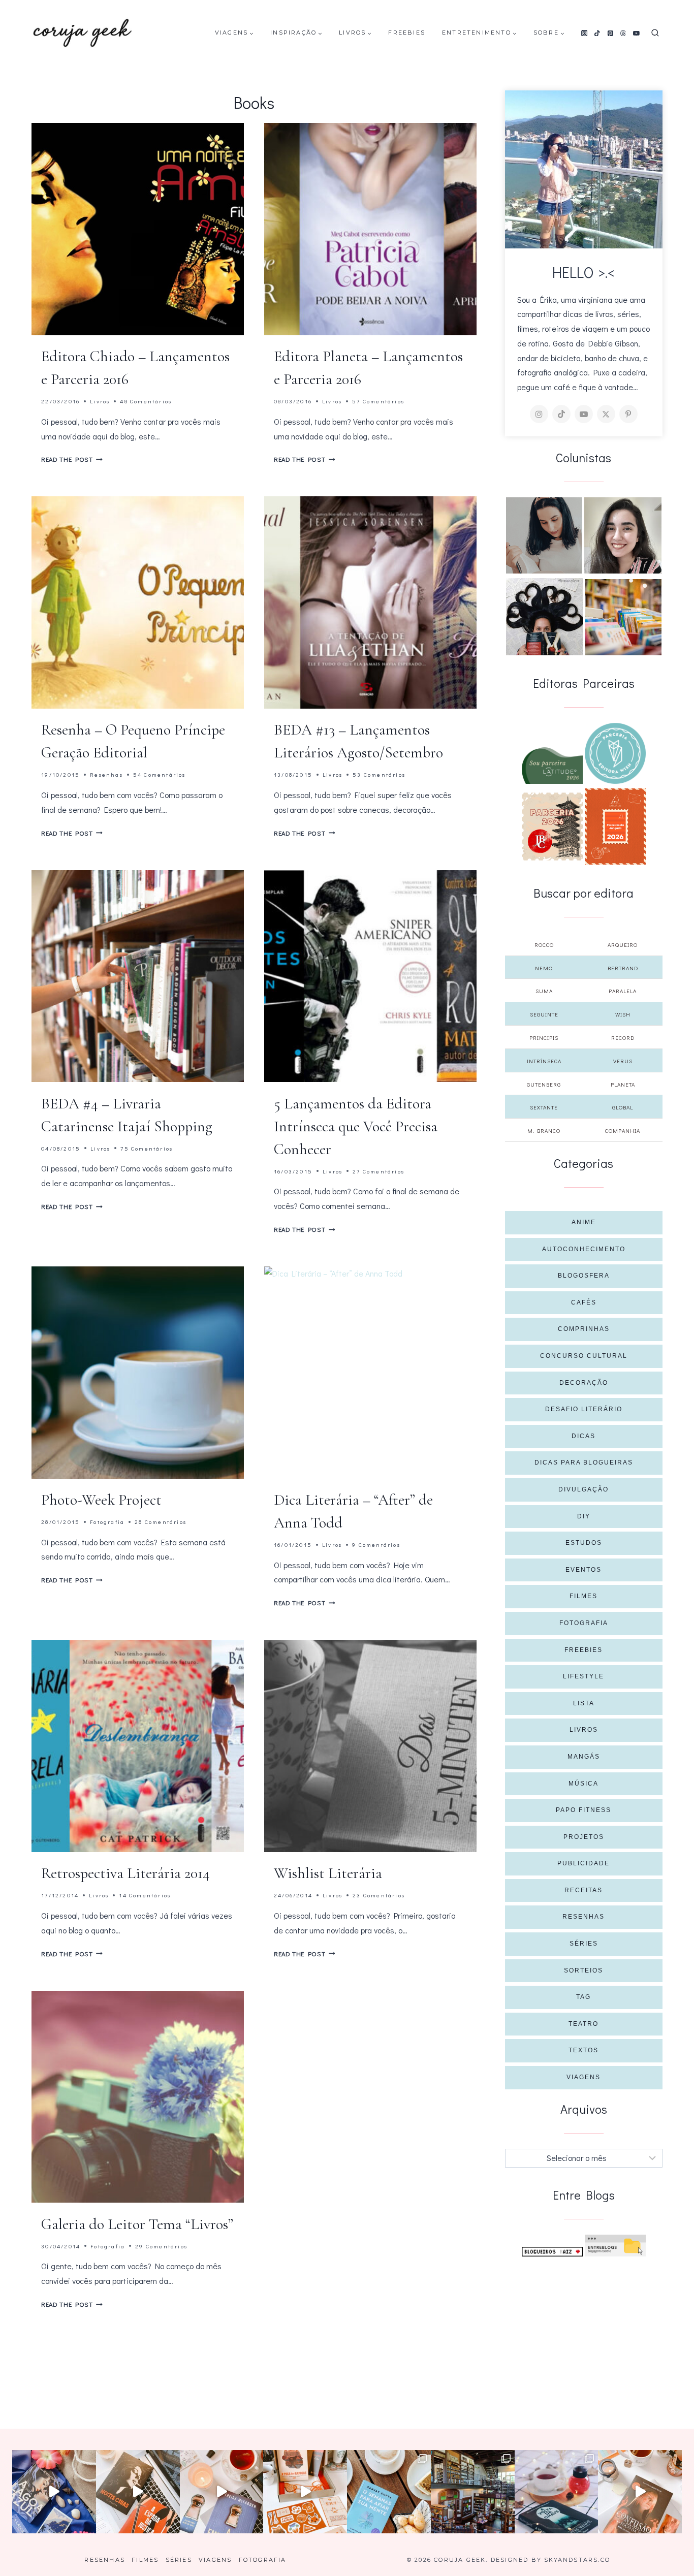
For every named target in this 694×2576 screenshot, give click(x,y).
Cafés (584, 1302)
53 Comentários (379, 774)
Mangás (584, 1757)
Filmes (583, 1596)
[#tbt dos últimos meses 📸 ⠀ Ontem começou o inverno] (473, 2492)
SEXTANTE (544, 1107)
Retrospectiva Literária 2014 (125, 1873)
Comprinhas (584, 1329)
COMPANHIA (623, 1131)
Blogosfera (584, 1276)
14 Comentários (145, 1895)
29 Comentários (161, 2246)
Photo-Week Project (101, 1500)
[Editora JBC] (552, 826)
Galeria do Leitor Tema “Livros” (137, 2224)
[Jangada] (615, 826)
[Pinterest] (610, 33)
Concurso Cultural (584, 1356)
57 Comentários (378, 401)
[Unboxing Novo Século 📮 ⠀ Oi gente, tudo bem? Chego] (640, 2492)
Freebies (407, 33)
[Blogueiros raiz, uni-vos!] (552, 2252)
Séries (584, 1944)
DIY (584, 1516)
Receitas (583, 1890)
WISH (623, 1014)
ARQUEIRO (623, 945)
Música (583, 1784)
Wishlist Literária (328, 1873)
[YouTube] (637, 33)
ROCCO (544, 945)
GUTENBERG (544, 1084)
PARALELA (623, 991)
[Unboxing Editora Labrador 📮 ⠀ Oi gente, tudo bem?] (138, 2492)
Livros (100, 401)
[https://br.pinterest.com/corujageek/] (628, 414)
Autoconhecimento (584, 1249)
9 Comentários (376, 1545)
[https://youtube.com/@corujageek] (584, 414)
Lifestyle (583, 1676)
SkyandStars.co (577, 2560)
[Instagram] (584, 33)
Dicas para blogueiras (584, 1462)
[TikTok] (597, 33)
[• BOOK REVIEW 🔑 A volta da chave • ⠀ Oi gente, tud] (557, 2492)
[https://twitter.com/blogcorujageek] (606, 414)
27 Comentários (378, 1171)
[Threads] (623, 33)
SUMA (544, 991)
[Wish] (615, 753)
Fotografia (107, 1522)
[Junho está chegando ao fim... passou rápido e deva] (389, 2492)
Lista (584, 1703)
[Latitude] (552, 766)
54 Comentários (160, 774)
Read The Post (72, 459)
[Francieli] (545, 617)
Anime (584, 1222)
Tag (583, 1997)
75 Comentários (147, 1148)
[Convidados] (623, 617)
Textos (583, 2050)
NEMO (544, 968)
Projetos (584, 1837)
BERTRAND (623, 968)
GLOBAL (623, 1107)
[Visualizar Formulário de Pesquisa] (655, 33)
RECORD (623, 1038)
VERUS (623, 1061)
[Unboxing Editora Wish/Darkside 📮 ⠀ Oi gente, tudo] (54, 2492)
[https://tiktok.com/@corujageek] (561, 414)
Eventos (583, 1570)
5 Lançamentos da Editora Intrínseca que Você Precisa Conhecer (356, 1126)
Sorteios (583, 1970)
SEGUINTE (544, 1014)
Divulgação (583, 1489)
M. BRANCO (544, 1131)
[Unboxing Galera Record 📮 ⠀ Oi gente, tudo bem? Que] (305, 2492)
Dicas (583, 1436)
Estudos (584, 1543)
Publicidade (583, 1863)
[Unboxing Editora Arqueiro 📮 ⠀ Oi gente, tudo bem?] (222, 2492)
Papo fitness (583, 1810)
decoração (584, 1383)
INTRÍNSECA (544, 1061)
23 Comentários (379, 1895)
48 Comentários (146, 401)
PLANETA (623, 1084)
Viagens (583, 2077)
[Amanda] (623, 535)
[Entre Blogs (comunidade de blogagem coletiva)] (615, 2246)
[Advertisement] (584, 2333)
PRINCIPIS (544, 1038)
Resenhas (106, 774)
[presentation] (138, 229)
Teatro (583, 2024)
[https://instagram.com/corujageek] (539, 414)
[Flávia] (544, 535)
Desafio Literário (584, 1409)
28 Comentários (161, 1522)
